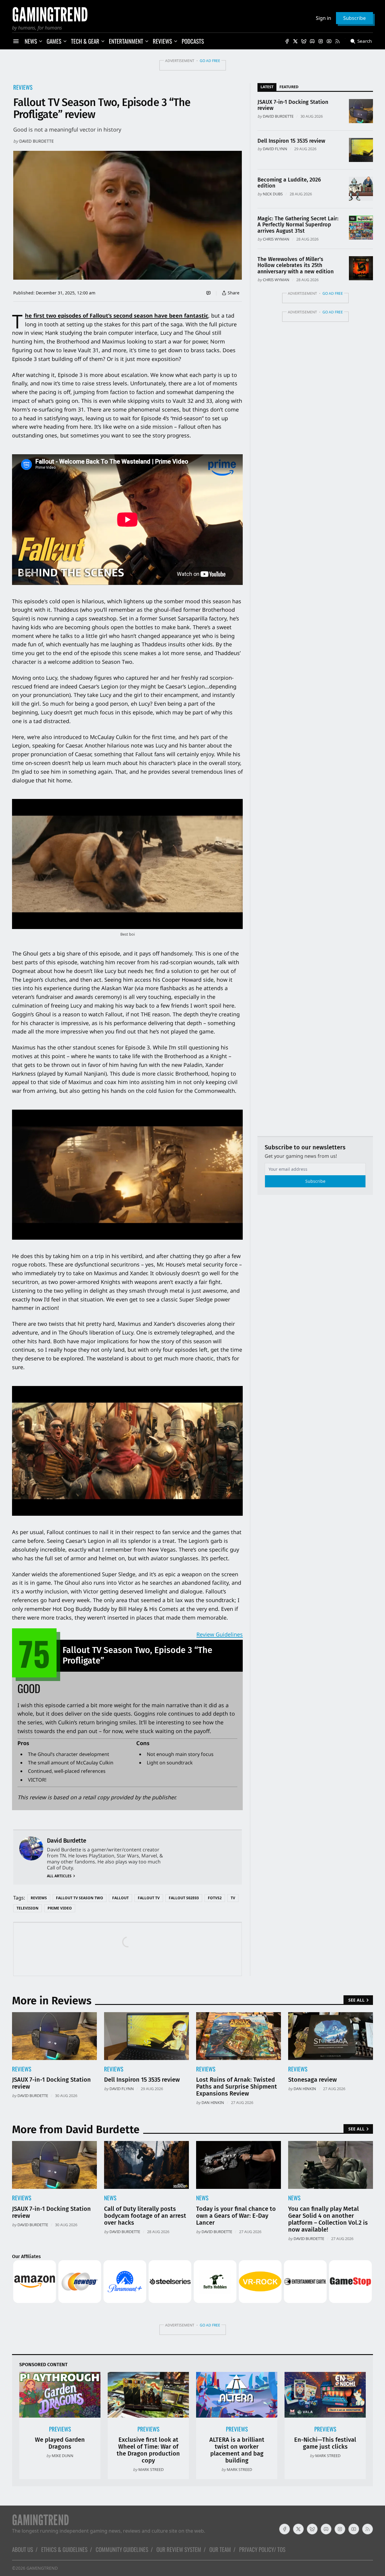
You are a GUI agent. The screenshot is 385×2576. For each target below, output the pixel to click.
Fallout (120, 1898)
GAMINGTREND (42, 2568)
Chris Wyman (276, 239)
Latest (267, 87)
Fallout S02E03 (184, 1898)
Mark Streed (151, 2469)
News (110, 2198)
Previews (60, 2429)
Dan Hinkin (213, 2102)
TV (233, 1898)
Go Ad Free (210, 61)
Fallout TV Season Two (80, 1898)
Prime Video (60, 1908)
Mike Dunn (63, 2456)
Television (28, 1908)
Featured (289, 87)
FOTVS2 (215, 1898)
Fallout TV (149, 1898)
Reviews (23, 87)
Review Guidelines (220, 1634)
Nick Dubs (273, 194)
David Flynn (275, 149)
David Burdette (37, 141)
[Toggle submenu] (41, 41)
